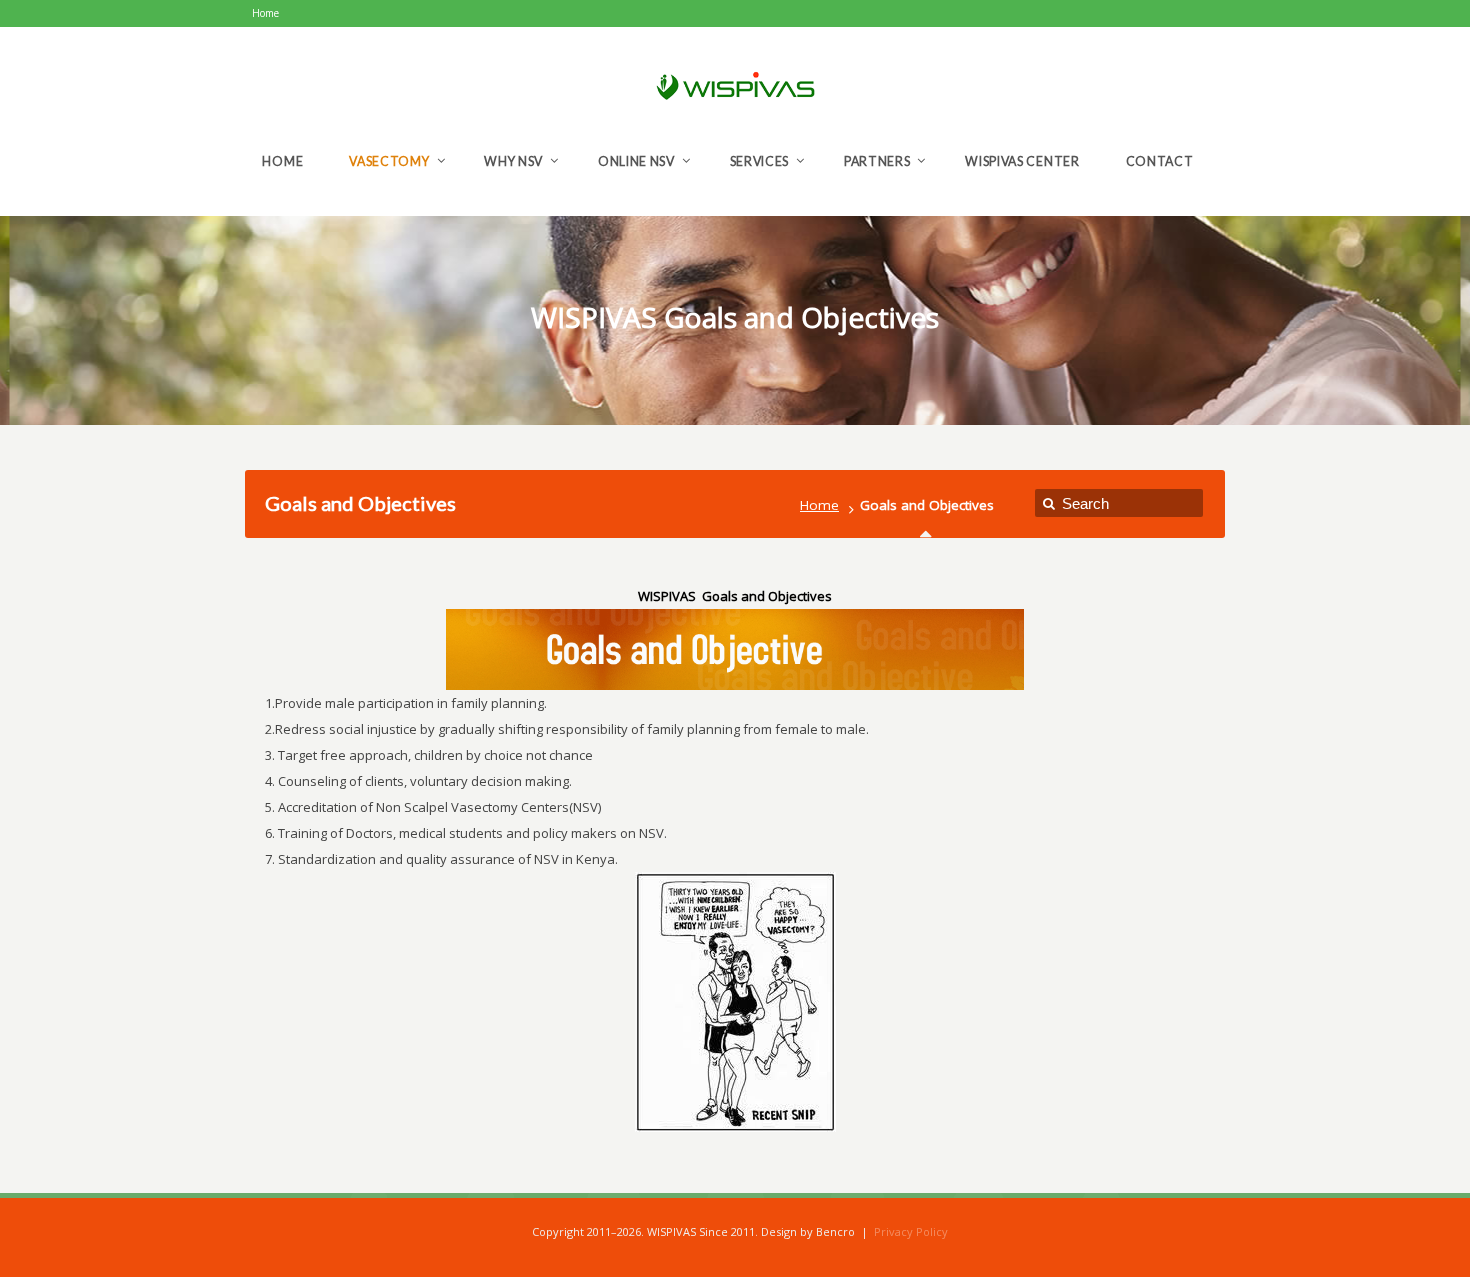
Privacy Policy (911, 1231)
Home (819, 505)
